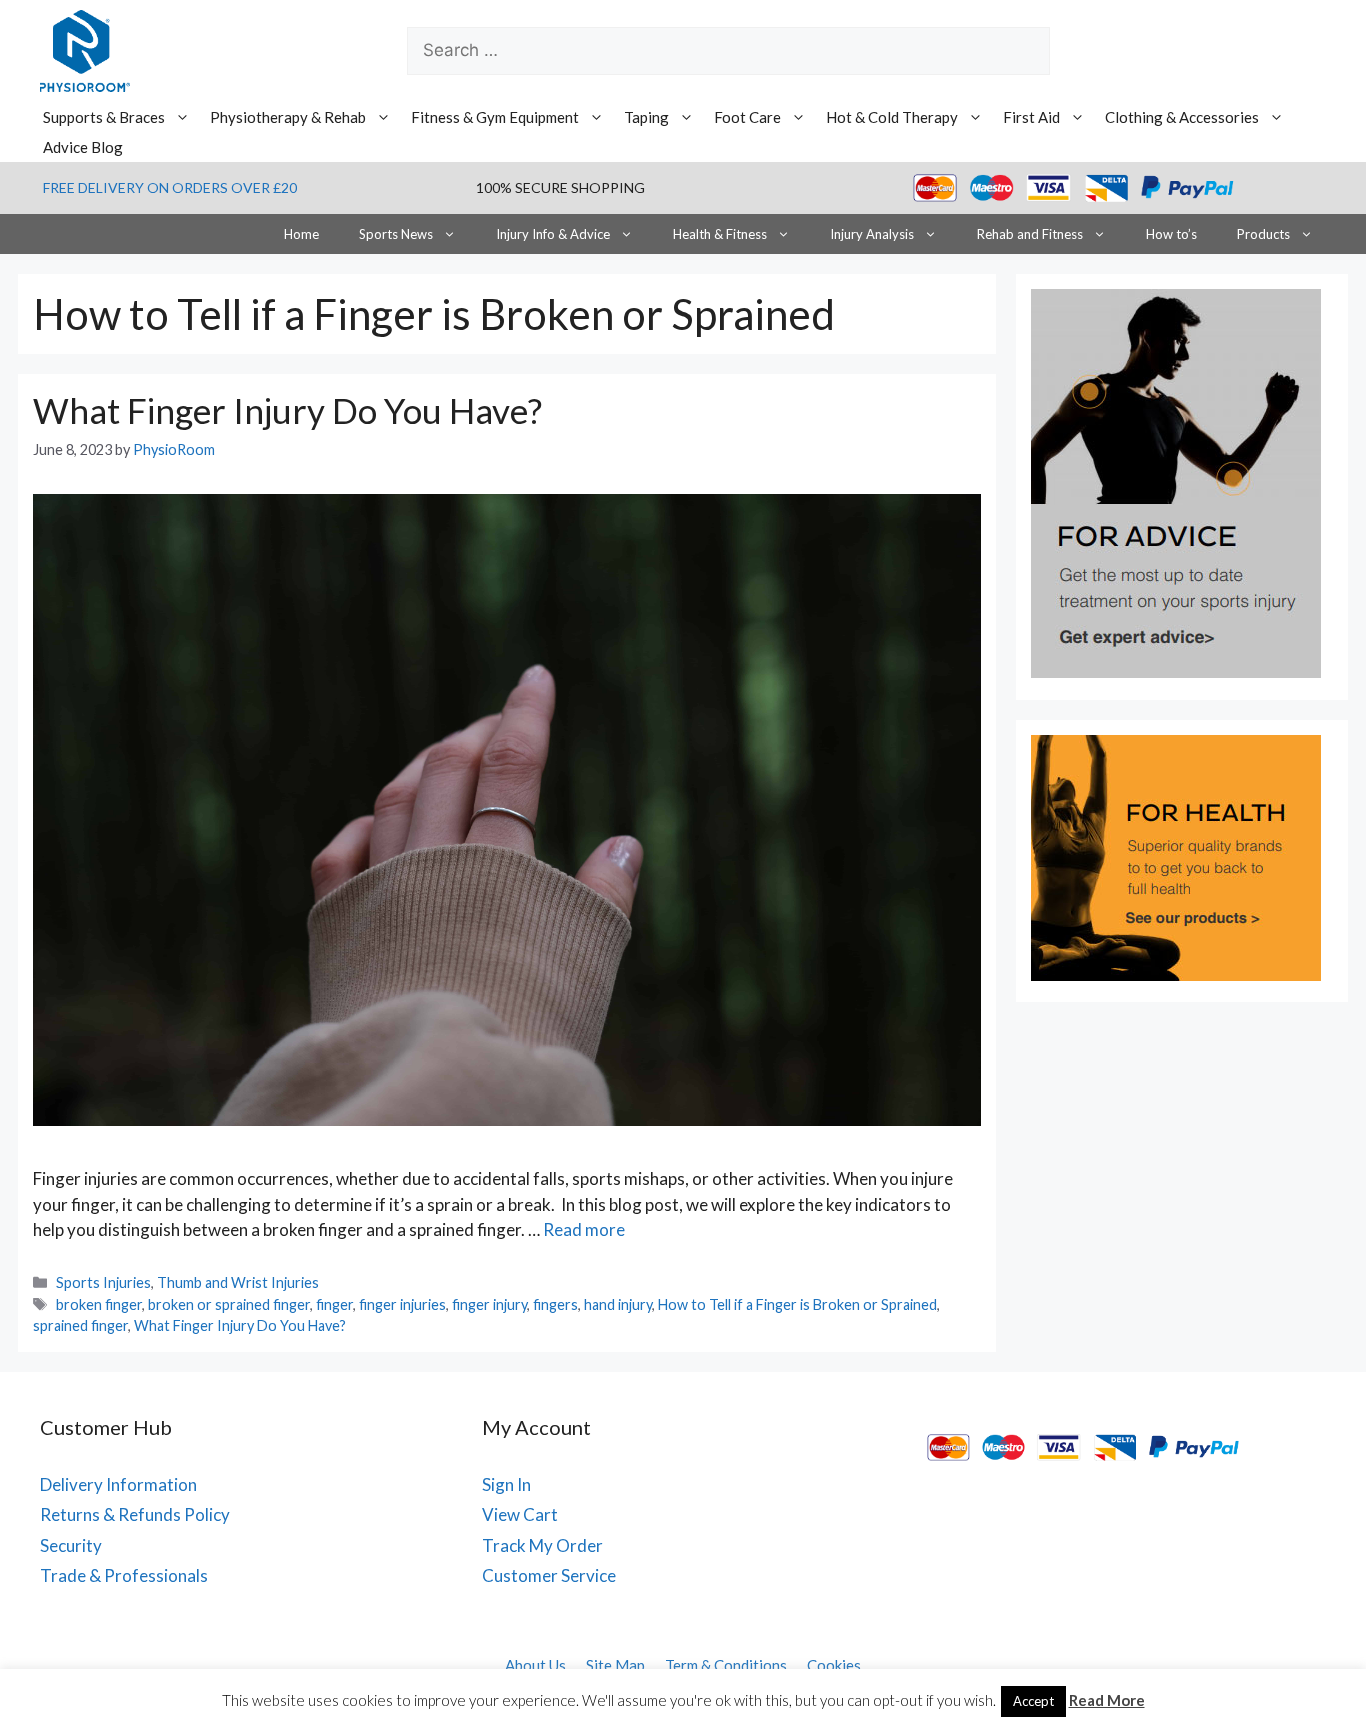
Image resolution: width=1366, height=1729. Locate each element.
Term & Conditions (726, 1665)
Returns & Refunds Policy (135, 1514)
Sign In (506, 1484)
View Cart (520, 1514)
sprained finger (80, 1325)
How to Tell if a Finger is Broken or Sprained (797, 1304)
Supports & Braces (104, 117)
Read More (1107, 1700)
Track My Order (542, 1545)
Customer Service (549, 1575)
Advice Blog (83, 147)
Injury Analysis (872, 234)
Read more (584, 1229)
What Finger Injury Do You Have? (287, 410)
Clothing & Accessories (1182, 117)
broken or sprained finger (229, 1304)
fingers (555, 1304)
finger (334, 1304)
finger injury (489, 1304)
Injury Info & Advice (553, 234)
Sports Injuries (103, 1282)
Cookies (834, 1665)
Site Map (615, 1665)
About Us (535, 1665)
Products (1263, 234)
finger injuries (402, 1304)
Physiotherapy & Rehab (288, 117)
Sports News (396, 234)
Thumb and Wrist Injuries (238, 1282)
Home (301, 234)
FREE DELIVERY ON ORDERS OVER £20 (170, 187)
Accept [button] (1033, 1701)
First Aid (1031, 117)
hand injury (618, 1304)
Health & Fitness (720, 234)
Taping (646, 117)
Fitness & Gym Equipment (495, 117)
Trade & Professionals (124, 1575)
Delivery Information (118, 1484)
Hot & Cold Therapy (892, 117)
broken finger (99, 1304)
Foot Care (747, 117)
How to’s (1171, 234)
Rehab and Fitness (1030, 234)
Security (71, 1545)
